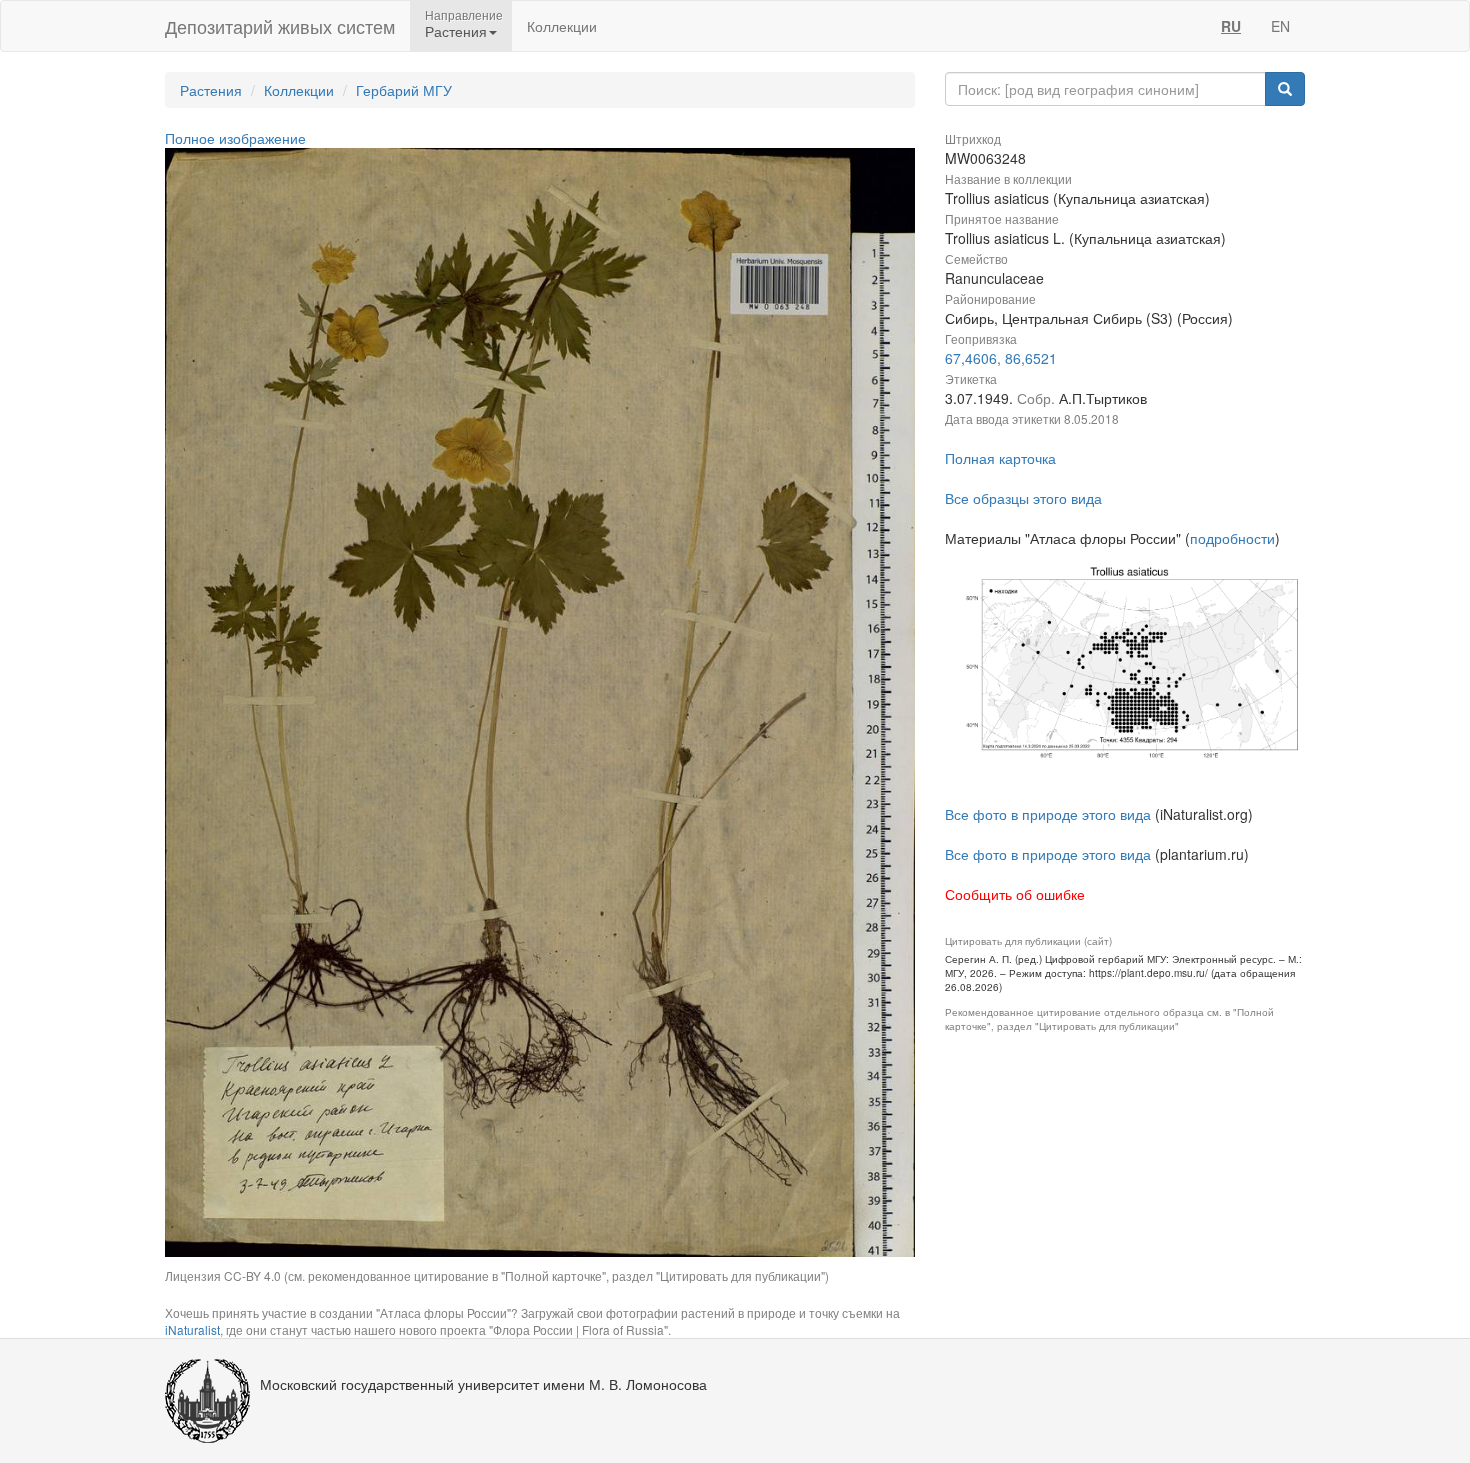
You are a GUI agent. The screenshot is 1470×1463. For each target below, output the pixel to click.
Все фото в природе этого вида (1048, 814)
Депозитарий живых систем (280, 26)
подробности (1232, 538)
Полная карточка (1000, 458)
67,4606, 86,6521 (1001, 358)
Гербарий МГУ (404, 90)
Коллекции (562, 26)
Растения (211, 90)
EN (1280, 26)
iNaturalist (192, 1329)
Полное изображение (235, 138)
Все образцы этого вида (1023, 498)
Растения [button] (456, 31)
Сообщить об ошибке (1015, 894)
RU (1231, 26)
